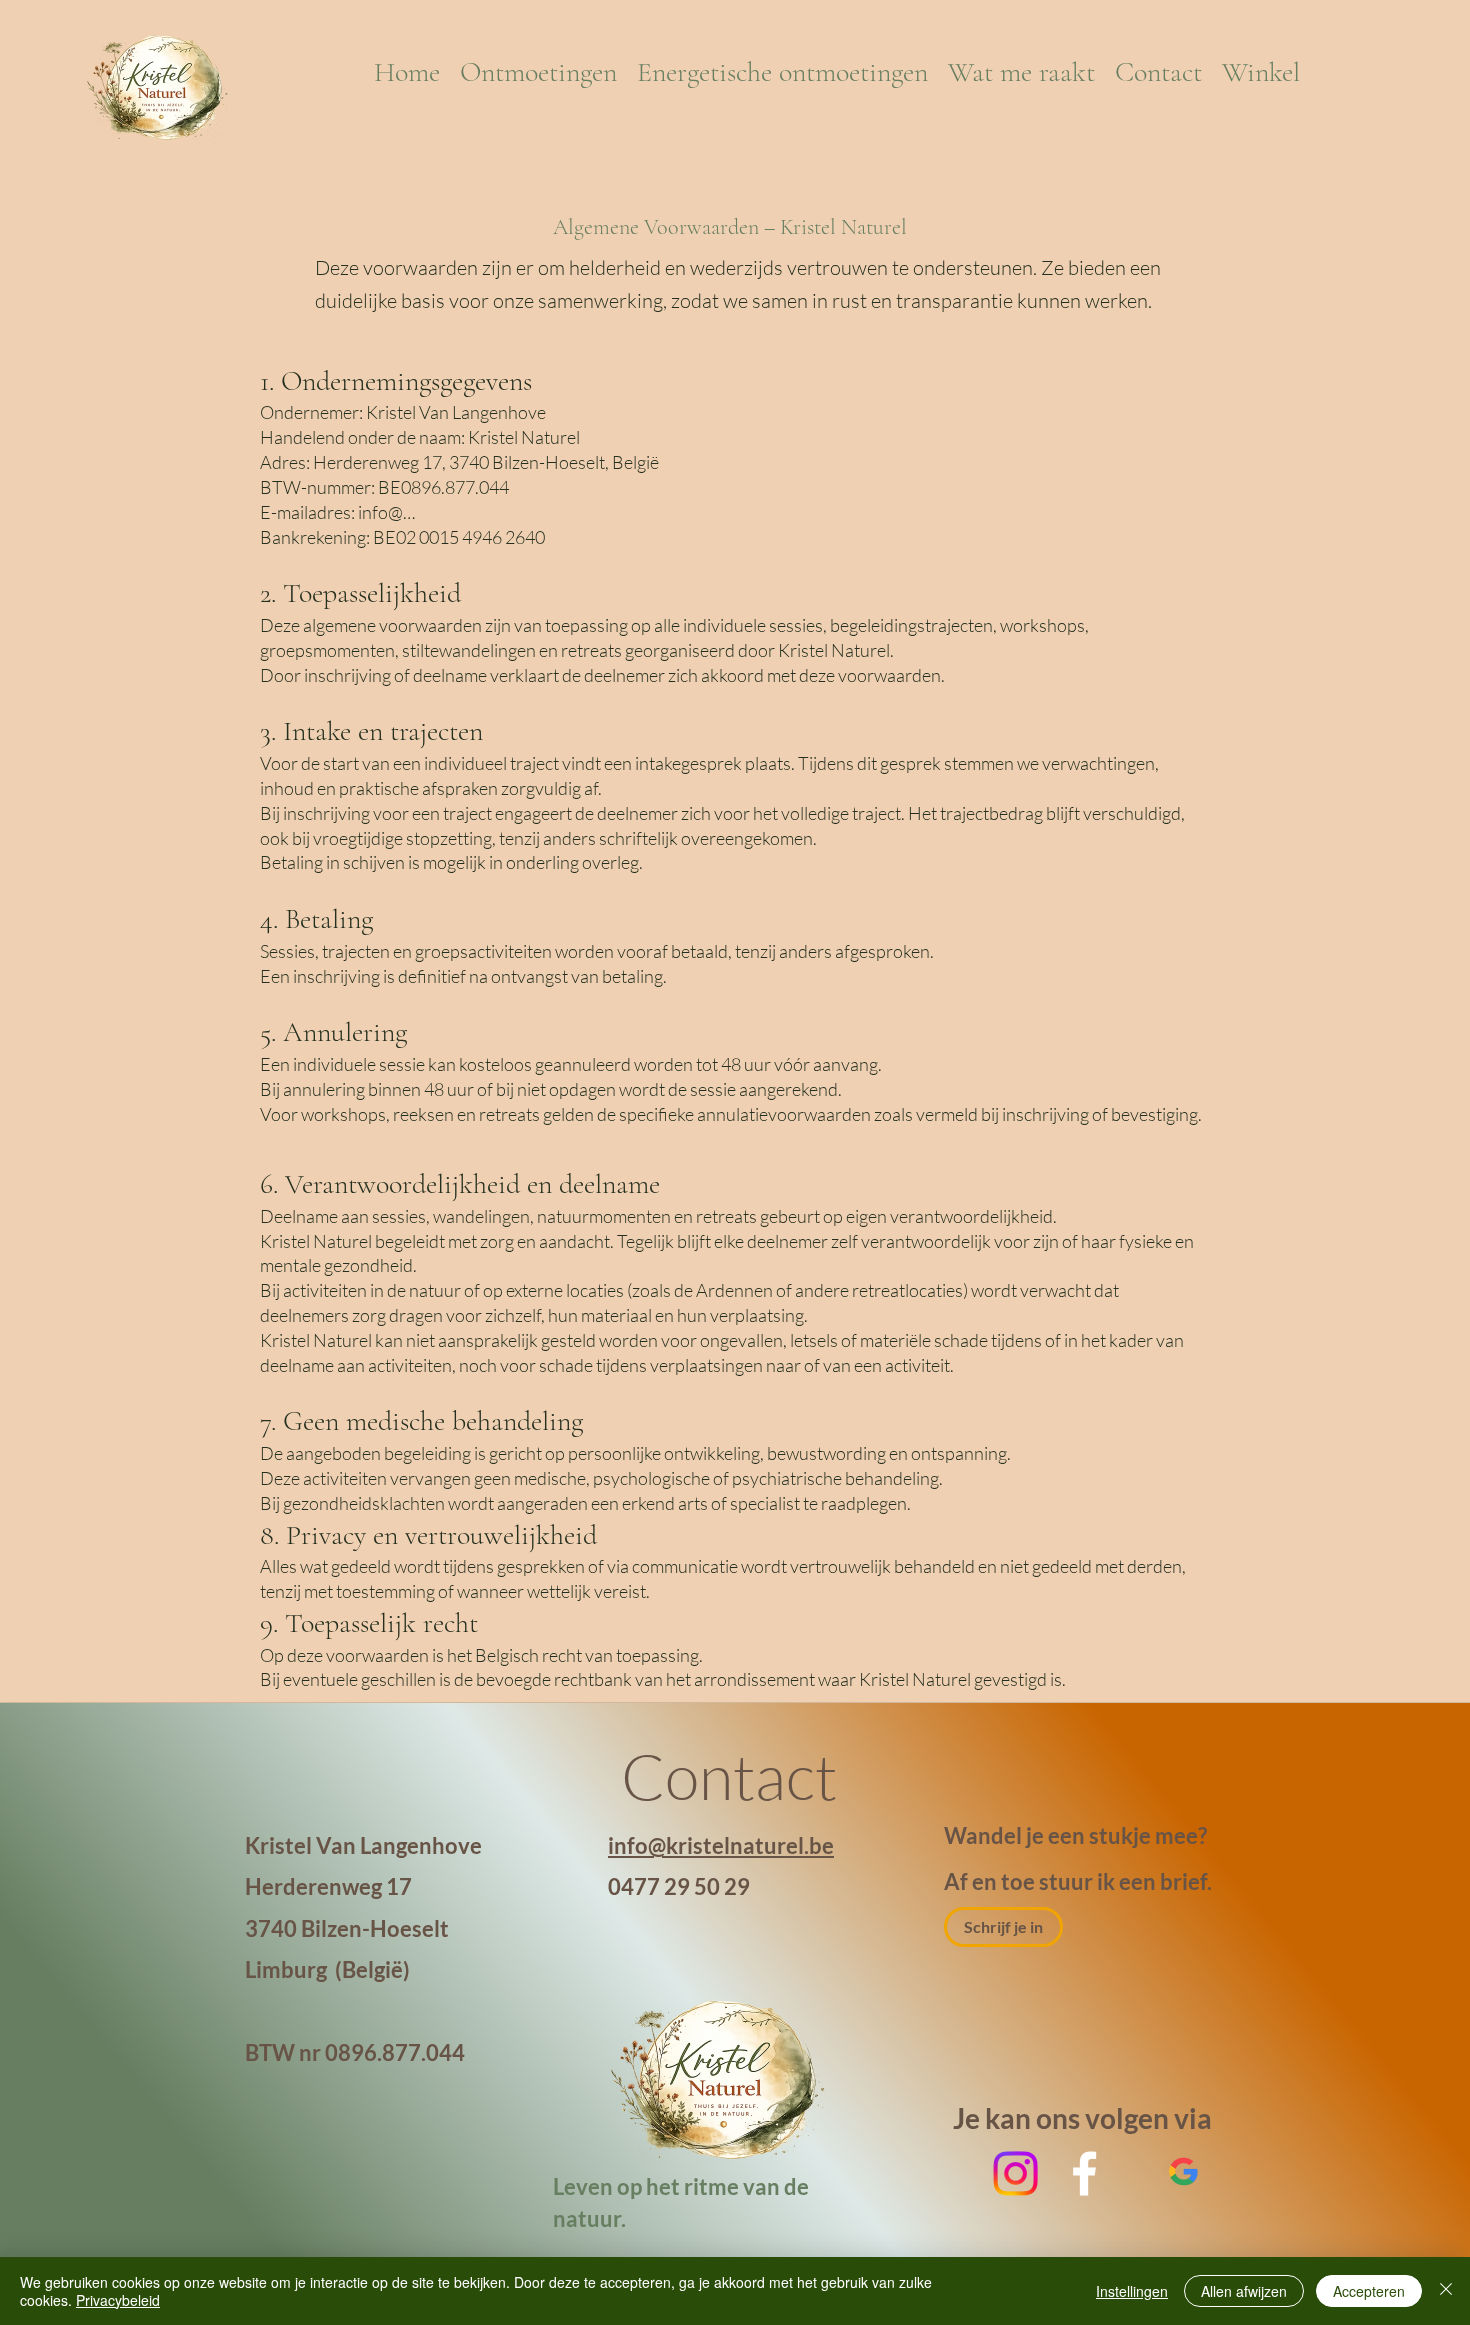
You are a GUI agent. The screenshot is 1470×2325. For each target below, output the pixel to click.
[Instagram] (1015, 2173)
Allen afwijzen (1244, 2291)
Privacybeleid (118, 2300)
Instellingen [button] (1132, 2291)
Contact (735, 1775)
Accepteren (1369, 2291)
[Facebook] (1084, 2173)
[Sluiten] (1446, 2291)
